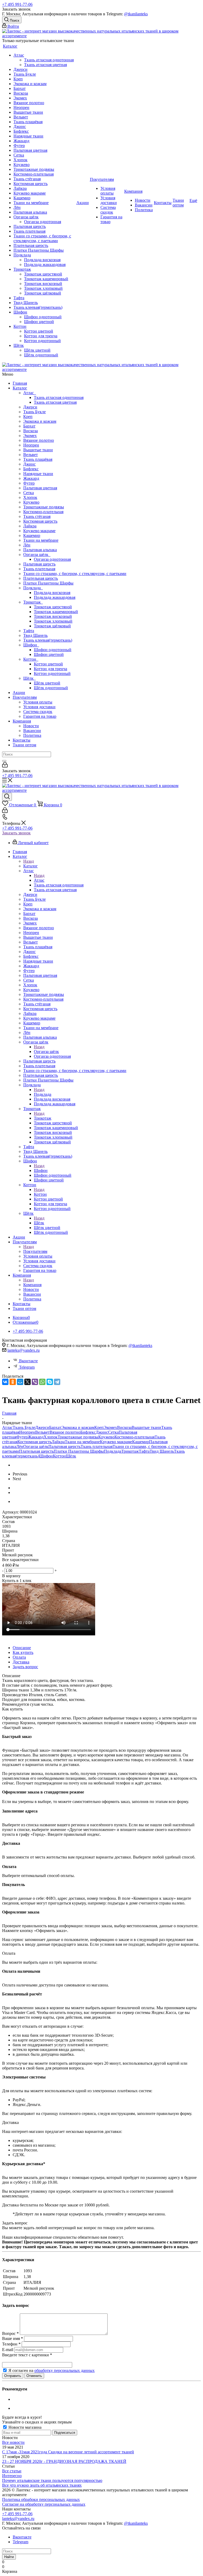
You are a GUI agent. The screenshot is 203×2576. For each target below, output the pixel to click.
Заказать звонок (16, 833)
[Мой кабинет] (5, 766)
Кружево (31, 502)
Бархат (29, 426)
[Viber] (35, 1382)
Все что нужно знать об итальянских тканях (42, 2485)
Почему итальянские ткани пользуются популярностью (52, 2480)
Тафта (29, 631)
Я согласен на (52, 2370)
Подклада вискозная (52, 593)
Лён (27, 545)
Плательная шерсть (41, 578)
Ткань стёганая (37, 516)
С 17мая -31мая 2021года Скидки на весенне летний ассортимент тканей (68, 2452)
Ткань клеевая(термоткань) (48, 640)
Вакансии (32, 731)
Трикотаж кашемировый (56, 612)
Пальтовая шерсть (39, 564)
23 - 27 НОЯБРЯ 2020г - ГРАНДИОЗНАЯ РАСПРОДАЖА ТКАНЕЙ (64, 2461)
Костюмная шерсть (40, 521)
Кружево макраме (39, 531)
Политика (32, 735)
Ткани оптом (24, 745)
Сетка (29, 493)
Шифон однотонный (53, 650)
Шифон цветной (49, 654)
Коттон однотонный (52, 673)
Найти (9, 2557)
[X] (27, 1382)
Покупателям (25, 697)
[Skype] (50, 1382)
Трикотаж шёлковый (52, 626)
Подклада (33, 588)
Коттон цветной (48, 664)
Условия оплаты (38, 702)
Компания (22, 721)
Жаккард (31, 478)
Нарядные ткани (38, 474)
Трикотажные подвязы (44, 507)
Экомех (30, 436)
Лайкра (30, 526)
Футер (29, 483)
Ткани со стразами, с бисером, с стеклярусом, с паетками (75, 574)
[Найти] (4, 761)
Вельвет (31, 455)
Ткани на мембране (41, 540)
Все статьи (12, 2471)
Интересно (12, 2476)
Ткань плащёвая (38, 459)
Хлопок (30, 497)
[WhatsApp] (42, 1382)
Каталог (20, 388)
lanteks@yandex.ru (24, 1350)
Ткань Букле (34, 412)
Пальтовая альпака (40, 550)
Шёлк (29, 678)
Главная (20, 383)
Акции (19, 693)
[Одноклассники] (13, 1382)
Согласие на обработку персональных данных (44, 2504)
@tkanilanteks (136, 14)
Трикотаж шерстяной (53, 607)
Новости (31, 726)
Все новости (13, 2442)
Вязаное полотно (39, 440)
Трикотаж (33, 602)
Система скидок (38, 712)
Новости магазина (24, 2427)
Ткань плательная (39, 569)
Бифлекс (31, 469)
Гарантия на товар (40, 716)
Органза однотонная (52, 559)
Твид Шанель (35, 635)
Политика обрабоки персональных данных (41, 2499)
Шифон (31, 645)
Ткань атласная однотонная (59, 397)
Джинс (29, 464)
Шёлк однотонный (51, 688)
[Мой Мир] (20, 1382)
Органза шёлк (37, 555)
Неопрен (31, 445)
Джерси (30, 407)
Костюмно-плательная (43, 512)
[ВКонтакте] (5, 1382)
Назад (29, 861)
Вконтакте (28, 1361)
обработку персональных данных (64, 2370)
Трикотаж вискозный (53, 616)
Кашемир (32, 535)
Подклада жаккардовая (55, 597)
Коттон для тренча (50, 669)
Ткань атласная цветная (55, 402)
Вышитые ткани (38, 450)
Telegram (27, 1367)
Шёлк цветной (47, 683)
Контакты (22, 740)
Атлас (30, 393)
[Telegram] (57, 1382)
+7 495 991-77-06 (17, 4)
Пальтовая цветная (40, 488)
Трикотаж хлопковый (53, 621)
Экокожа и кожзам (40, 421)
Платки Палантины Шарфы (48, 583)
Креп (28, 417)
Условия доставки (39, 707)
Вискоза (31, 431)
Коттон (31, 659)
